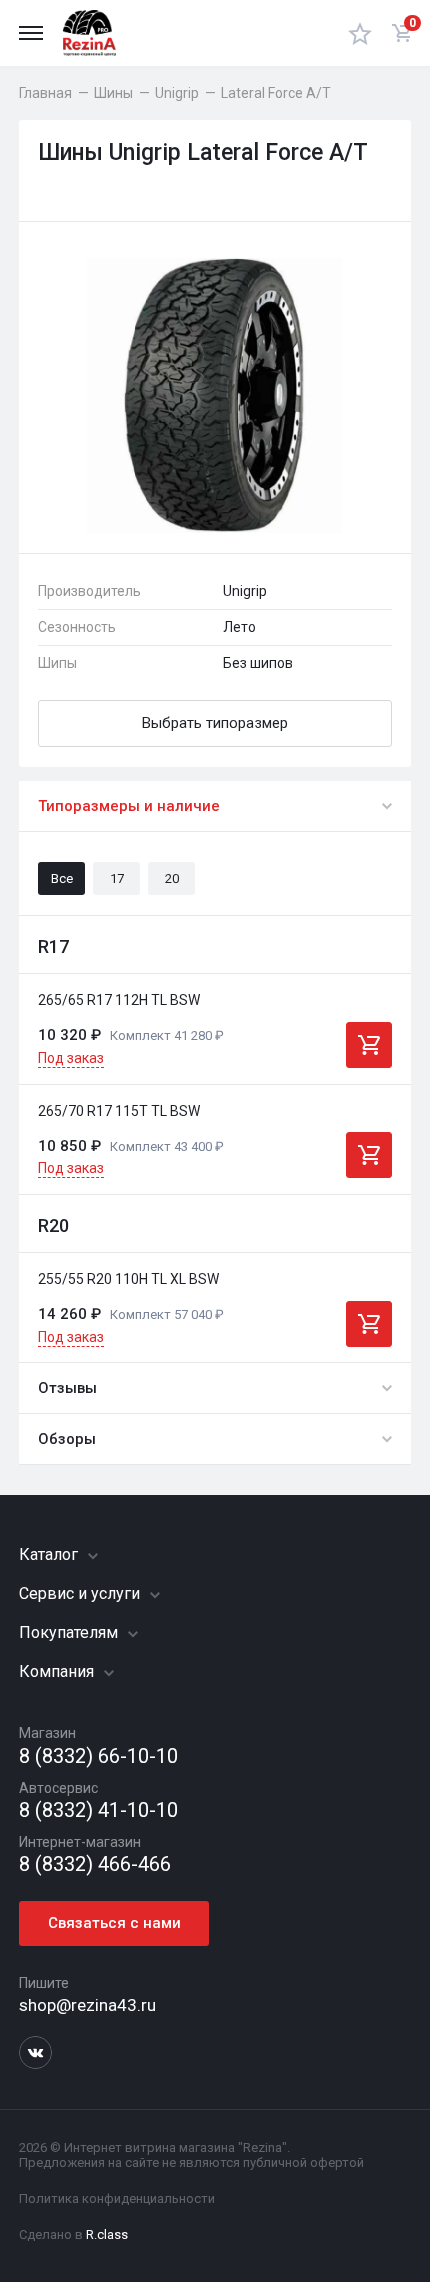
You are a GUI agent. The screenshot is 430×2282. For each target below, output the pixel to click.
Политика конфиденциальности (117, 2198)
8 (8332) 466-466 (95, 1864)
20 (172, 878)
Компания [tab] (58, 1671)
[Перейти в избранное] (360, 33)
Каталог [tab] (50, 1554)
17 (117, 878)
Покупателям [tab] (70, 1632)
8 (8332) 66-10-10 (98, 1756)
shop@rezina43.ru (87, 2005)
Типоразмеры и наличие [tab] (129, 806)
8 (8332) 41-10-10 (98, 1810)
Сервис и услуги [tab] (81, 1593)
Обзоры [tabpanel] (67, 1439)
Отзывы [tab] (67, 1388)
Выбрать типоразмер (215, 723)
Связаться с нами (114, 1923)
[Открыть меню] (31, 33)
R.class (107, 2234)
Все (62, 878)
